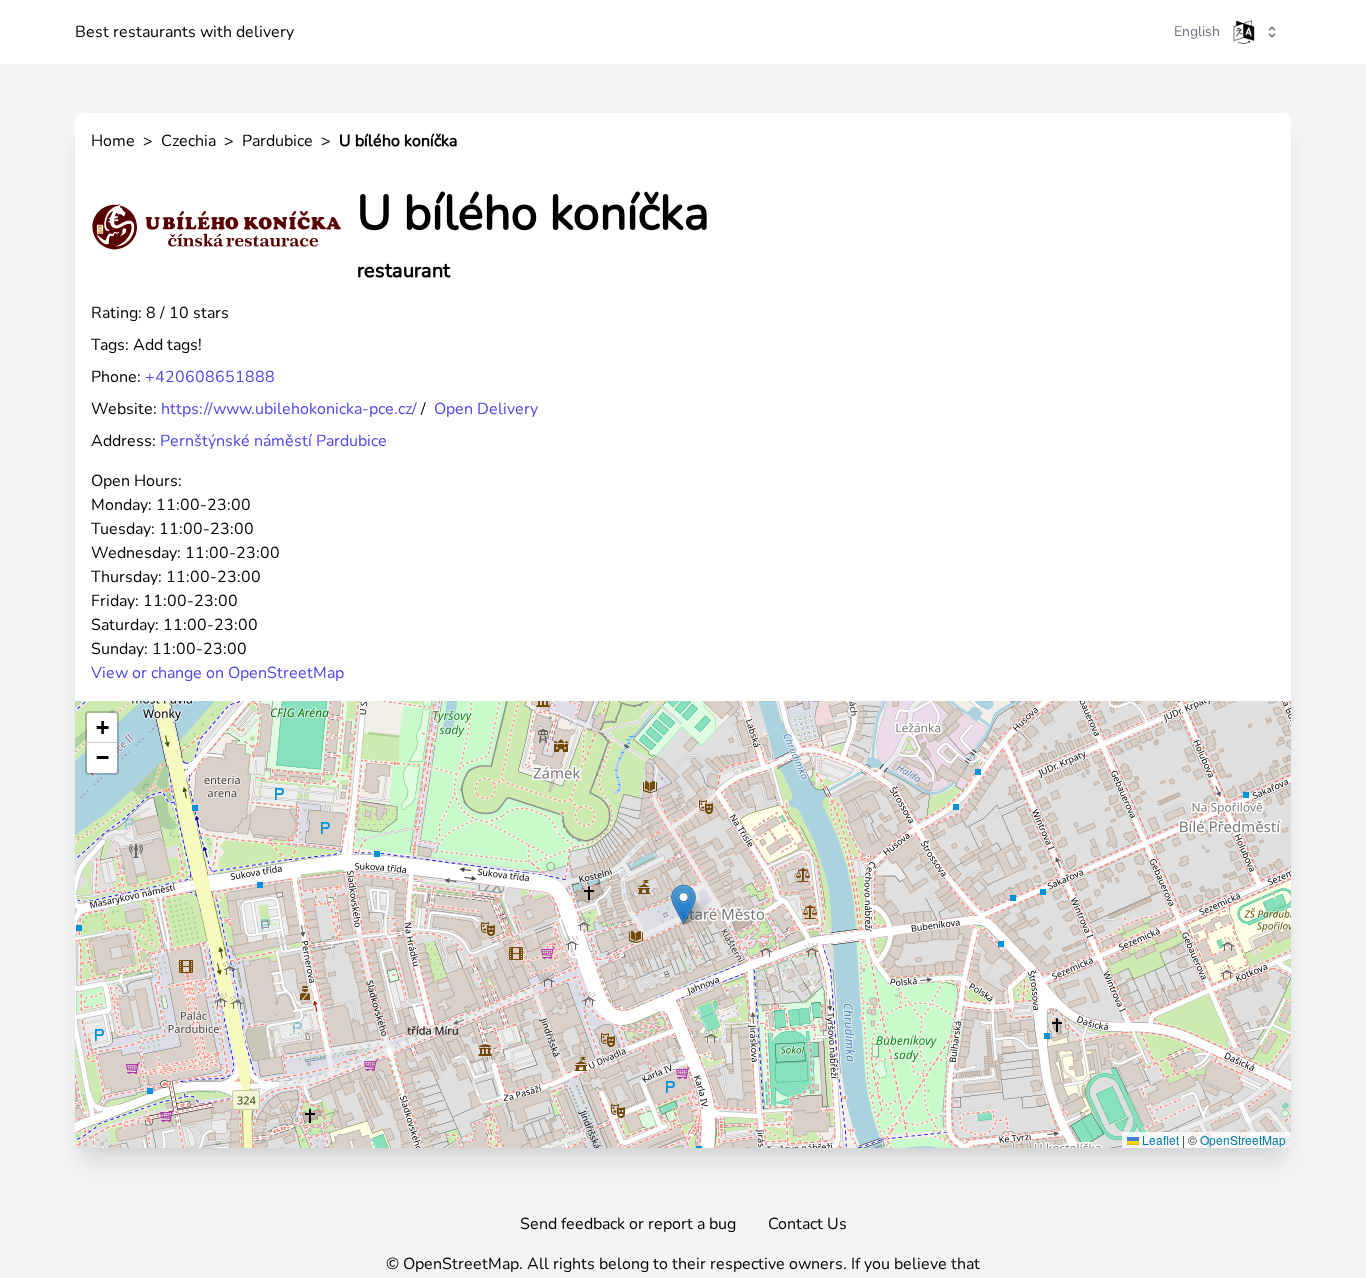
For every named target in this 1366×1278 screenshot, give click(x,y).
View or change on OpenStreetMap (217, 673)
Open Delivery (486, 409)
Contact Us (807, 1224)
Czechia (188, 141)
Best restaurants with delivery (184, 32)
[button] (683, 904)
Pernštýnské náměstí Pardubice (273, 441)
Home (113, 141)
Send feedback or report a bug (628, 1224)
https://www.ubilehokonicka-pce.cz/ (289, 409)
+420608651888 (210, 377)
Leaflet (1159, 1139)
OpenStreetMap (1243, 1139)
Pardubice (277, 141)
